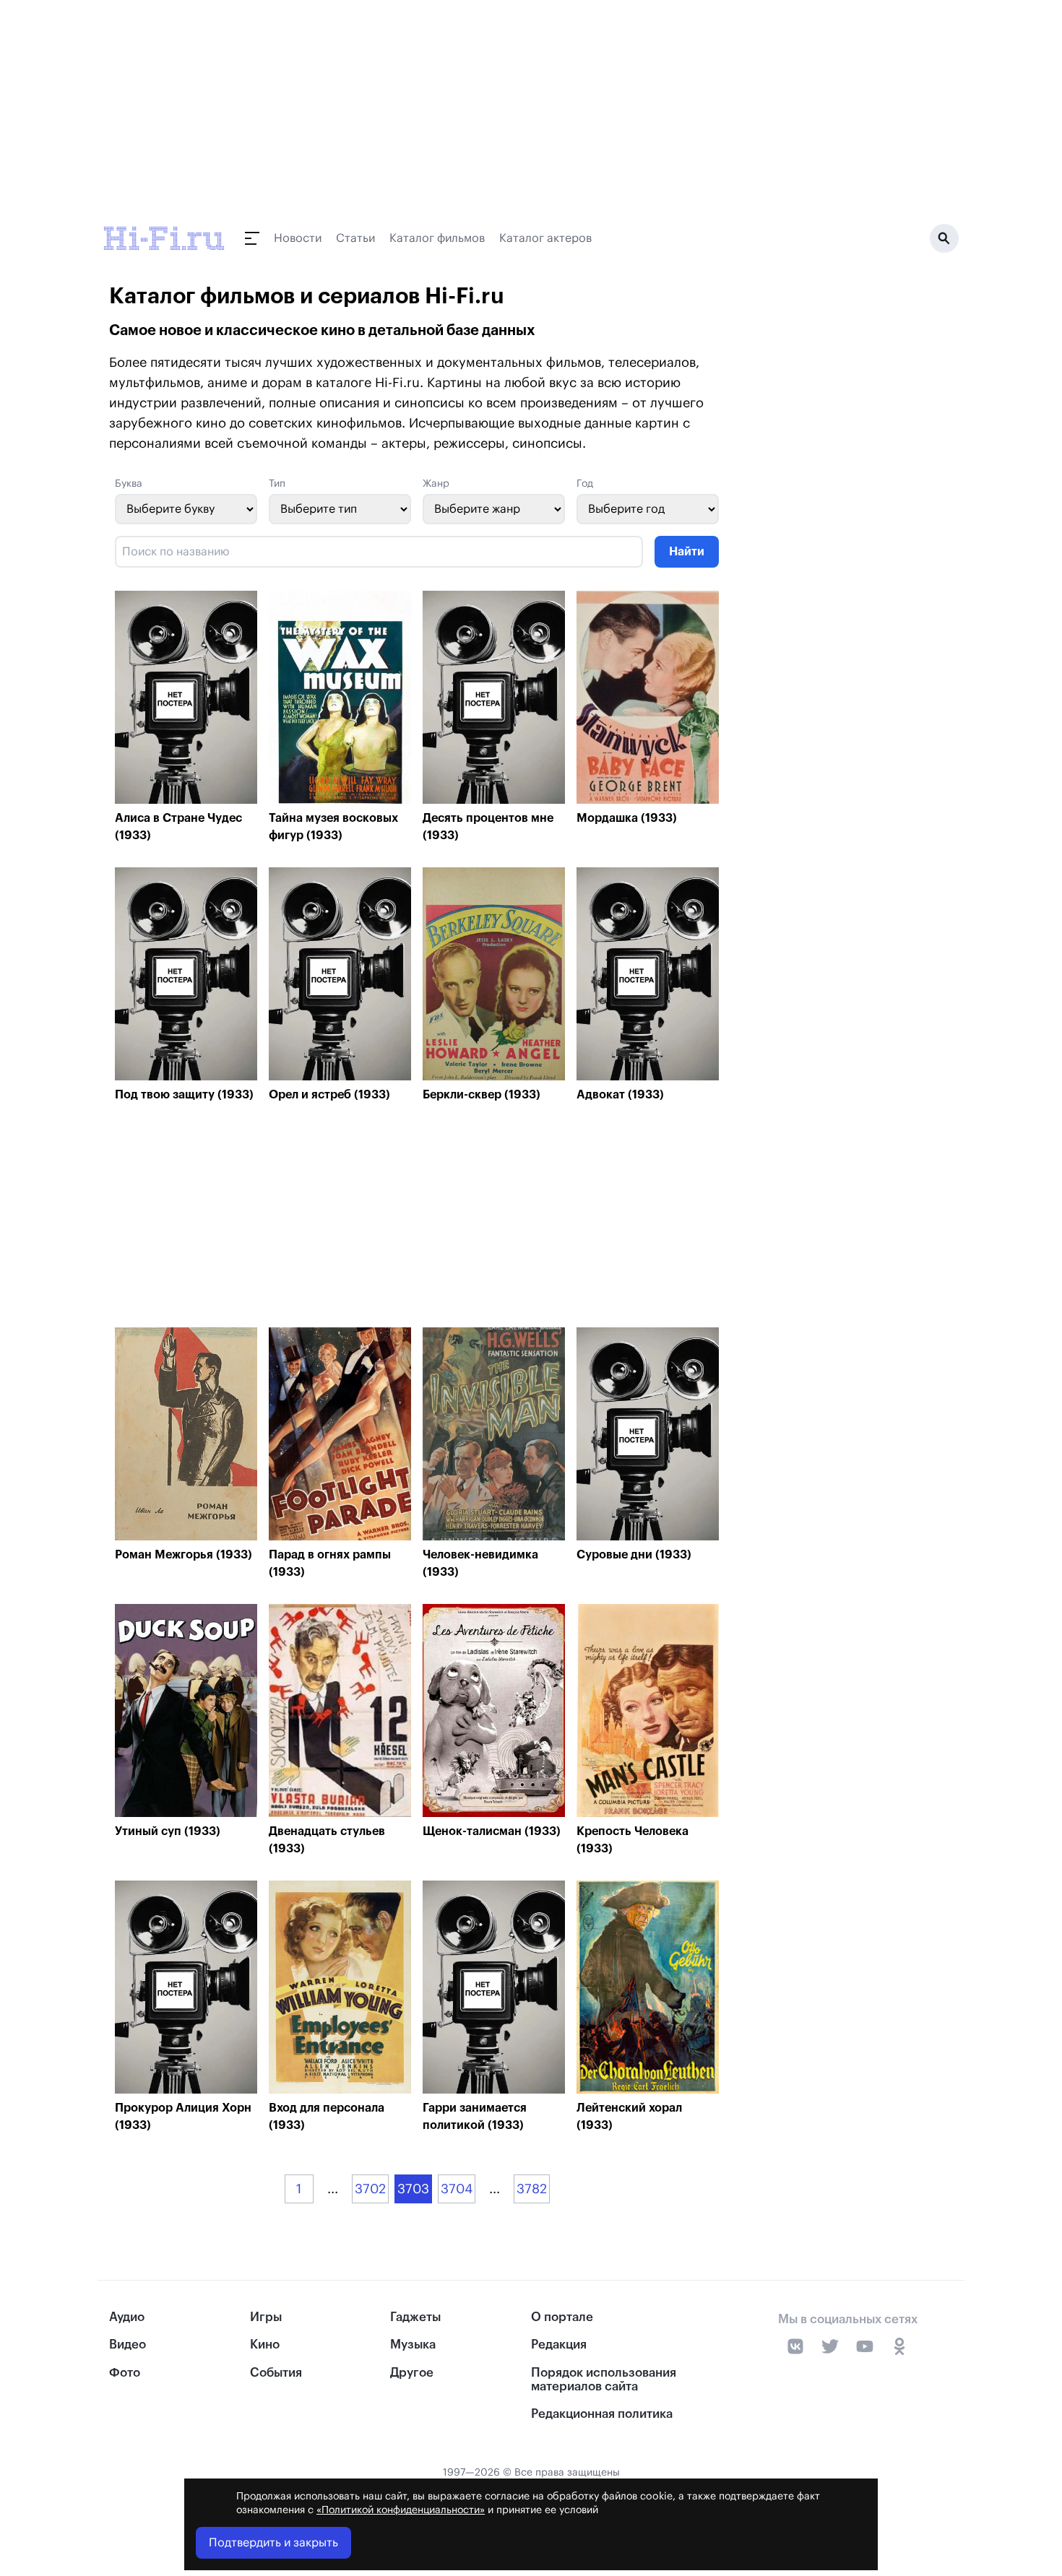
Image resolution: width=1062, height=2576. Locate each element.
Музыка (413, 2345)
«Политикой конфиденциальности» (401, 2510)
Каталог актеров (545, 238)
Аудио (127, 2317)
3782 (532, 2189)
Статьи (355, 238)
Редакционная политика (602, 2414)
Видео (128, 2345)
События (276, 2373)
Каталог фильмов (437, 238)
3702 (370, 2189)
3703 (413, 2189)
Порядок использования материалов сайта (604, 2380)
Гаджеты (415, 2317)
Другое (412, 2373)
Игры (266, 2317)
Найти (687, 552)
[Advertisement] (417, 1219)
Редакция (559, 2345)
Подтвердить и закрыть (273, 2543)
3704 (457, 2189)
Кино (265, 2345)
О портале (562, 2317)
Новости (298, 238)
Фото (125, 2373)
